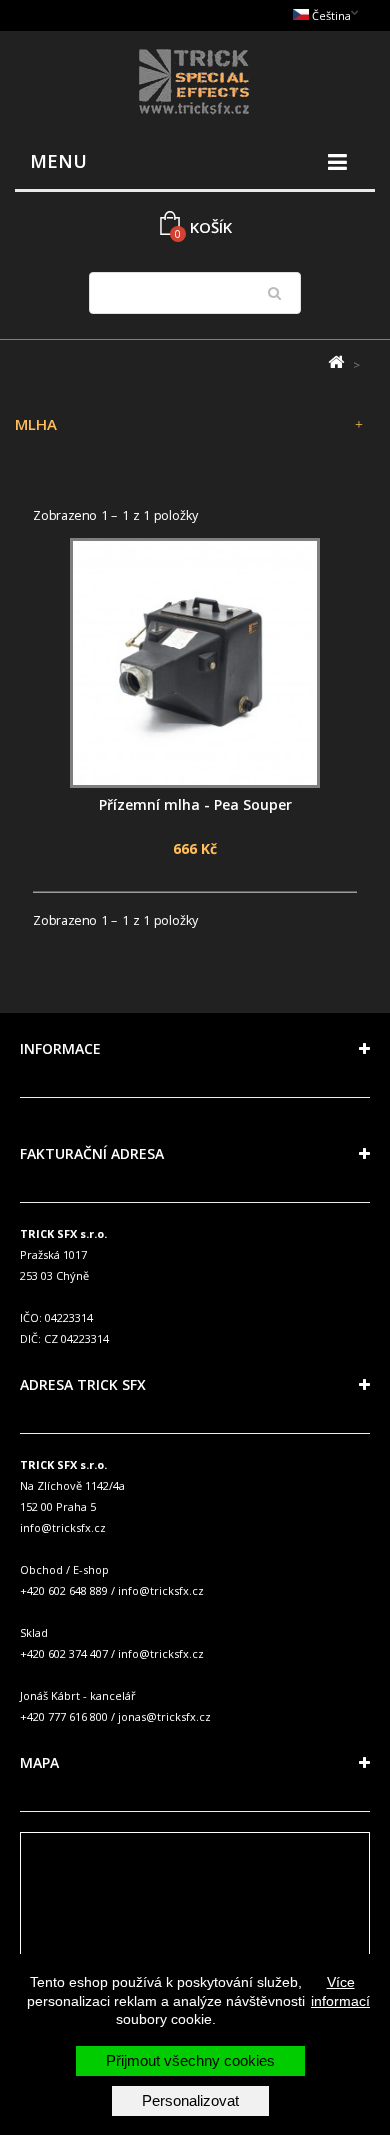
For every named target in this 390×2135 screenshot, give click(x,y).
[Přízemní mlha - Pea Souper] (195, 663)
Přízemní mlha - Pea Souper (195, 804)
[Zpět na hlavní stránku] (335, 362)
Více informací (340, 1991)
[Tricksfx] (195, 84)
